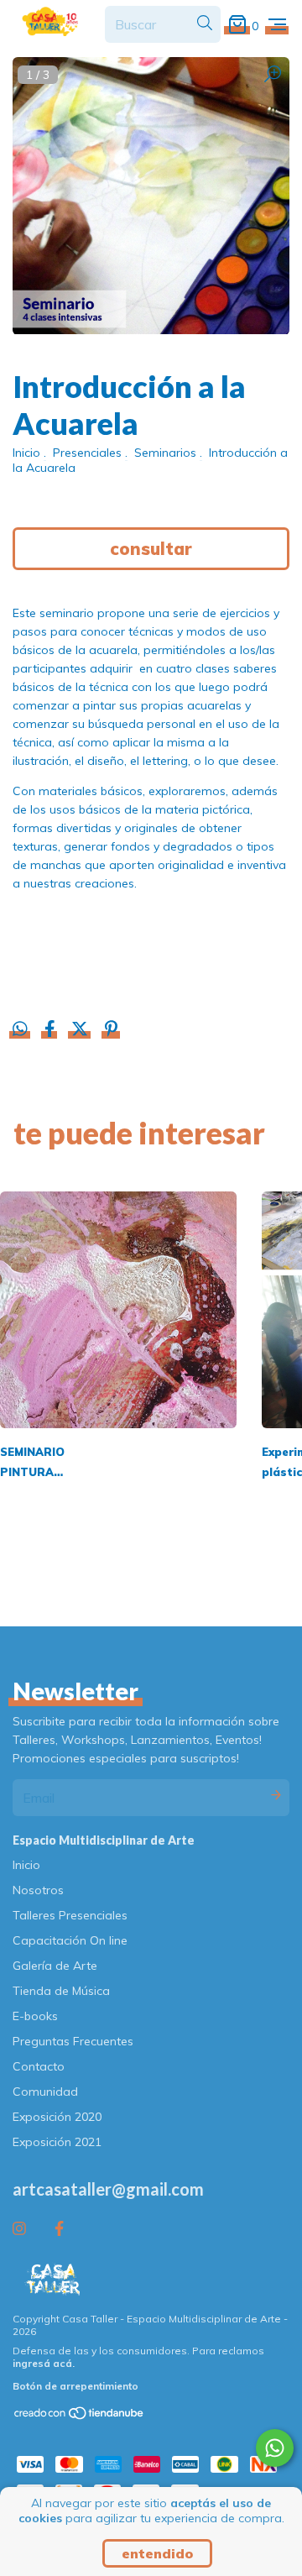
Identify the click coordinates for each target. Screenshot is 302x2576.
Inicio (26, 453)
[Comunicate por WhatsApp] (275, 2448)
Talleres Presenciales (70, 1915)
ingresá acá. (44, 2363)
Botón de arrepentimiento (75, 2386)
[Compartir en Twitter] (81, 1031)
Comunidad (45, 2092)
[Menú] (277, 25)
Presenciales (87, 453)
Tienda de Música (61, 1991)
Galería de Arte (55, 1966)
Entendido (157, 2553)
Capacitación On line (70, 1940)
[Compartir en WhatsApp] (20, 1029)
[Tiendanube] (80, 2416)
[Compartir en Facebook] (52, 1031)
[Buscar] (205, 24)
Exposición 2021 (57, 2142)
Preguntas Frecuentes (73, 2041)
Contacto (39, 2066)
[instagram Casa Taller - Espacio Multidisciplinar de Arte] (19, 2229)
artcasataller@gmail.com (108, 2189)
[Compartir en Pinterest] (111, 1031)
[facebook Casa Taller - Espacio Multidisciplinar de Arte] (59, 2229)
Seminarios (165, 453)
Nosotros (38, 1890)
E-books (35, 2016)
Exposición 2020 (57, 2117)
